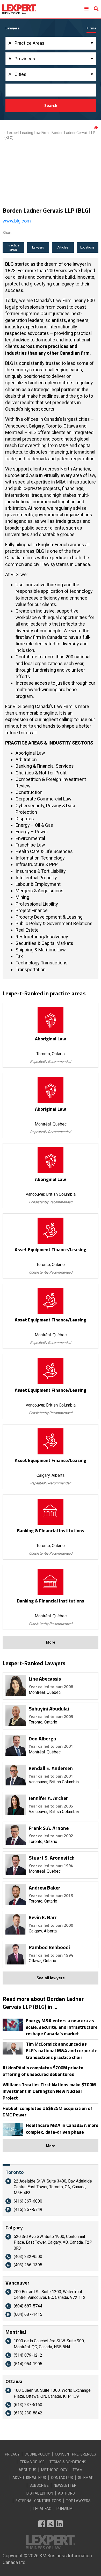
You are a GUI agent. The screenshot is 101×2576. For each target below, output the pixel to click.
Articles (63, 247)
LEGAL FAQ (42, 2509)
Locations (87, 247)
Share (8, 233)
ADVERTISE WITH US (29, 2478)
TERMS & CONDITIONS (68, 2462)
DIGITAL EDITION (40, 2493)
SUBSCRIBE (39, 2485)
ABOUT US (27, 2470)
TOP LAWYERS (78, 2501)
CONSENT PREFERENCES (75, 2454)
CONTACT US (62, 2478)
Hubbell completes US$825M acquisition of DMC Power (48, 2111)
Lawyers (38, 247)
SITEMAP (86, 2478)
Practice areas (13, 248)
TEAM (78, 2470)
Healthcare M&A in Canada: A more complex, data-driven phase (62, 2128)
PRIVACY (12, 2454)
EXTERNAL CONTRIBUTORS (38, 2501)
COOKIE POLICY (37, 2454)
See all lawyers (51, 1978)
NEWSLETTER (65, 2485)
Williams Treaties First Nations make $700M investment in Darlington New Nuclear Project (49, 2091)
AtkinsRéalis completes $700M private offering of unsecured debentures (43, 2071)
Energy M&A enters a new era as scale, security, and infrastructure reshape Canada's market (62, 2027)
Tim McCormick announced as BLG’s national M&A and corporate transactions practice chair (62, 2051)
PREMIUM (64, 2509)
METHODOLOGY (54, 2470)
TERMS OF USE (32, 2462)
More (51, 1642)
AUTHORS (66, 2493)
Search (51, 105)
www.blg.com (17, 221)
